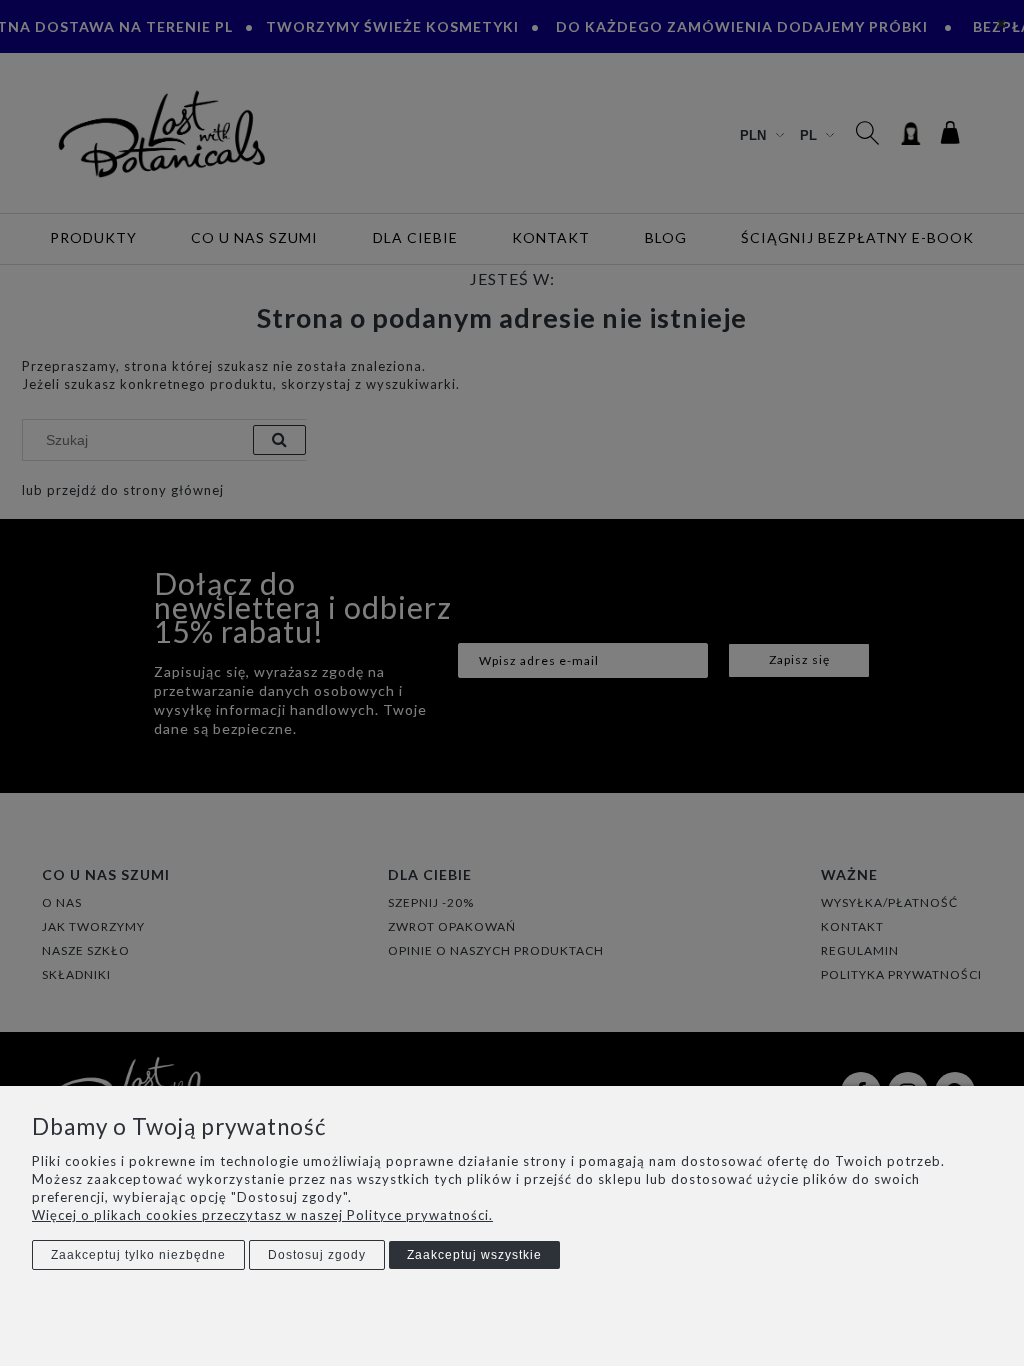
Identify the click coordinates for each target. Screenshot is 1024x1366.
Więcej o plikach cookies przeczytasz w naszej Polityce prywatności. (262, 1215)
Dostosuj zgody (317, 1255)
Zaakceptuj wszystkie (474, 1255)
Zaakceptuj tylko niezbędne (138, 1255)
